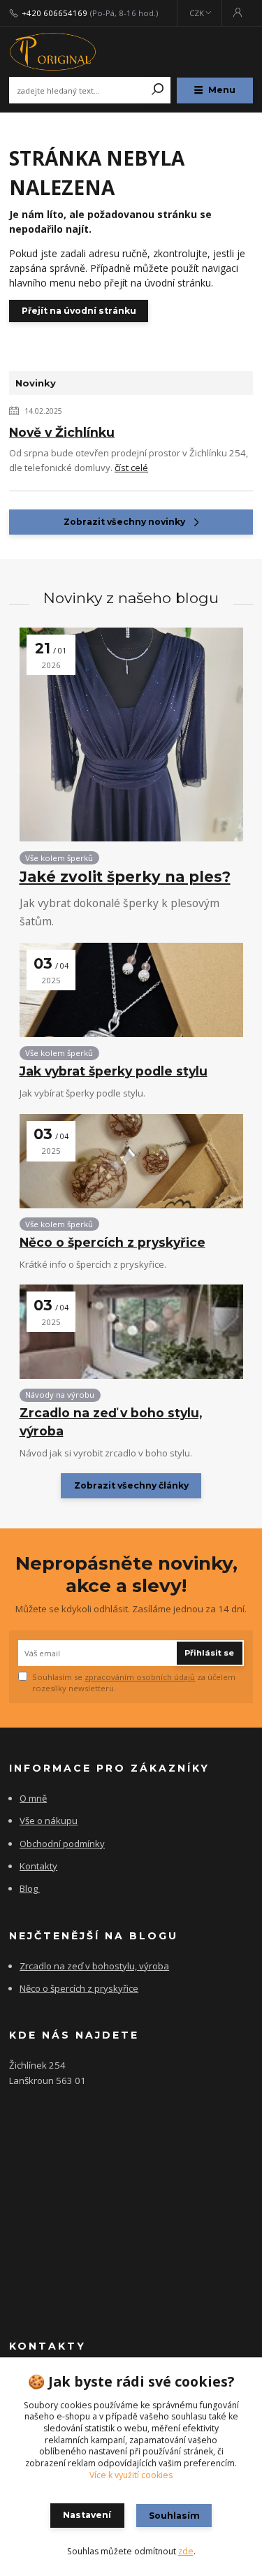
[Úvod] (55, 52)
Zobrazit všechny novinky (124, 522)
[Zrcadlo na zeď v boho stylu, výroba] (131, 1332)
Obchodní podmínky (62, 1844)
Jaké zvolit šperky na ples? (125, 877)
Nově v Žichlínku (62, 432)
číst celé (131, 468)
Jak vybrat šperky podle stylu (114, 1071)
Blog (29, 1888)
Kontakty (38, 1866)
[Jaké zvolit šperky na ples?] (131, 735)
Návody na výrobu (60, 1395)
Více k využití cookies (131, 2475)
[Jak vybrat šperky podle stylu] (131, 990)
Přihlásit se (209, 1653)
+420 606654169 (54, 13)
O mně (33, 1798)
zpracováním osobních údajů (140, 1677)
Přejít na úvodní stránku (79, 311)
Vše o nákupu (49, 1821)
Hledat (158, 90)
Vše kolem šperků (59, 858)
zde (186, 2551)
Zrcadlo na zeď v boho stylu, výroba (111, 1421)
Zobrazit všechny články (131, 1485)
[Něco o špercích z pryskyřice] (131, 1161)
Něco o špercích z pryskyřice (112, 1242)
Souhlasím (174, 2516)
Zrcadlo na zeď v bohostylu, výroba (94, 1966)
